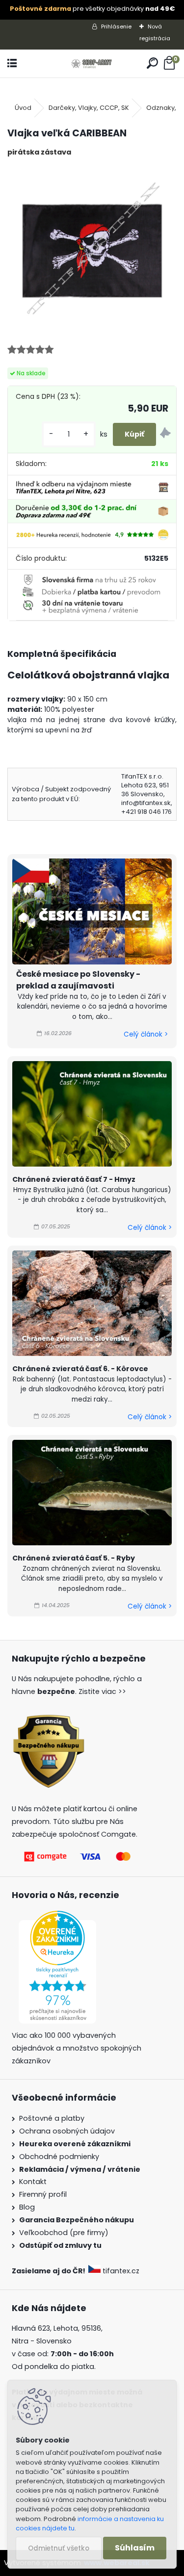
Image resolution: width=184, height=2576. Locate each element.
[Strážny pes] (165, 434)
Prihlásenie (116, 26)
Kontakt (33, 2182)
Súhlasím (135, 2548)
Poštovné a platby (52, 2118)
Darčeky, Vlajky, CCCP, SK (89, 108)
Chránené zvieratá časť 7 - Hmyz (74, 1179)
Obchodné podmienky (59, 2157)
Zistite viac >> (102, 1691)
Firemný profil (43, 2194)
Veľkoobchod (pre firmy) (64, 2233)
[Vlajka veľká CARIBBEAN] (92, 249)
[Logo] (92, 64)
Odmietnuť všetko (59, 2548)
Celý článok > (146, 1034)
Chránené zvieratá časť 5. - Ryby (74, 1558)
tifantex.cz (121, 2271)
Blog (27, 2207)
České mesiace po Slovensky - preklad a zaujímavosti (78, 980)
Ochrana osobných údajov (67, 2131)
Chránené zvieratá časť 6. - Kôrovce (80, 1369)
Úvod (23, 108)
